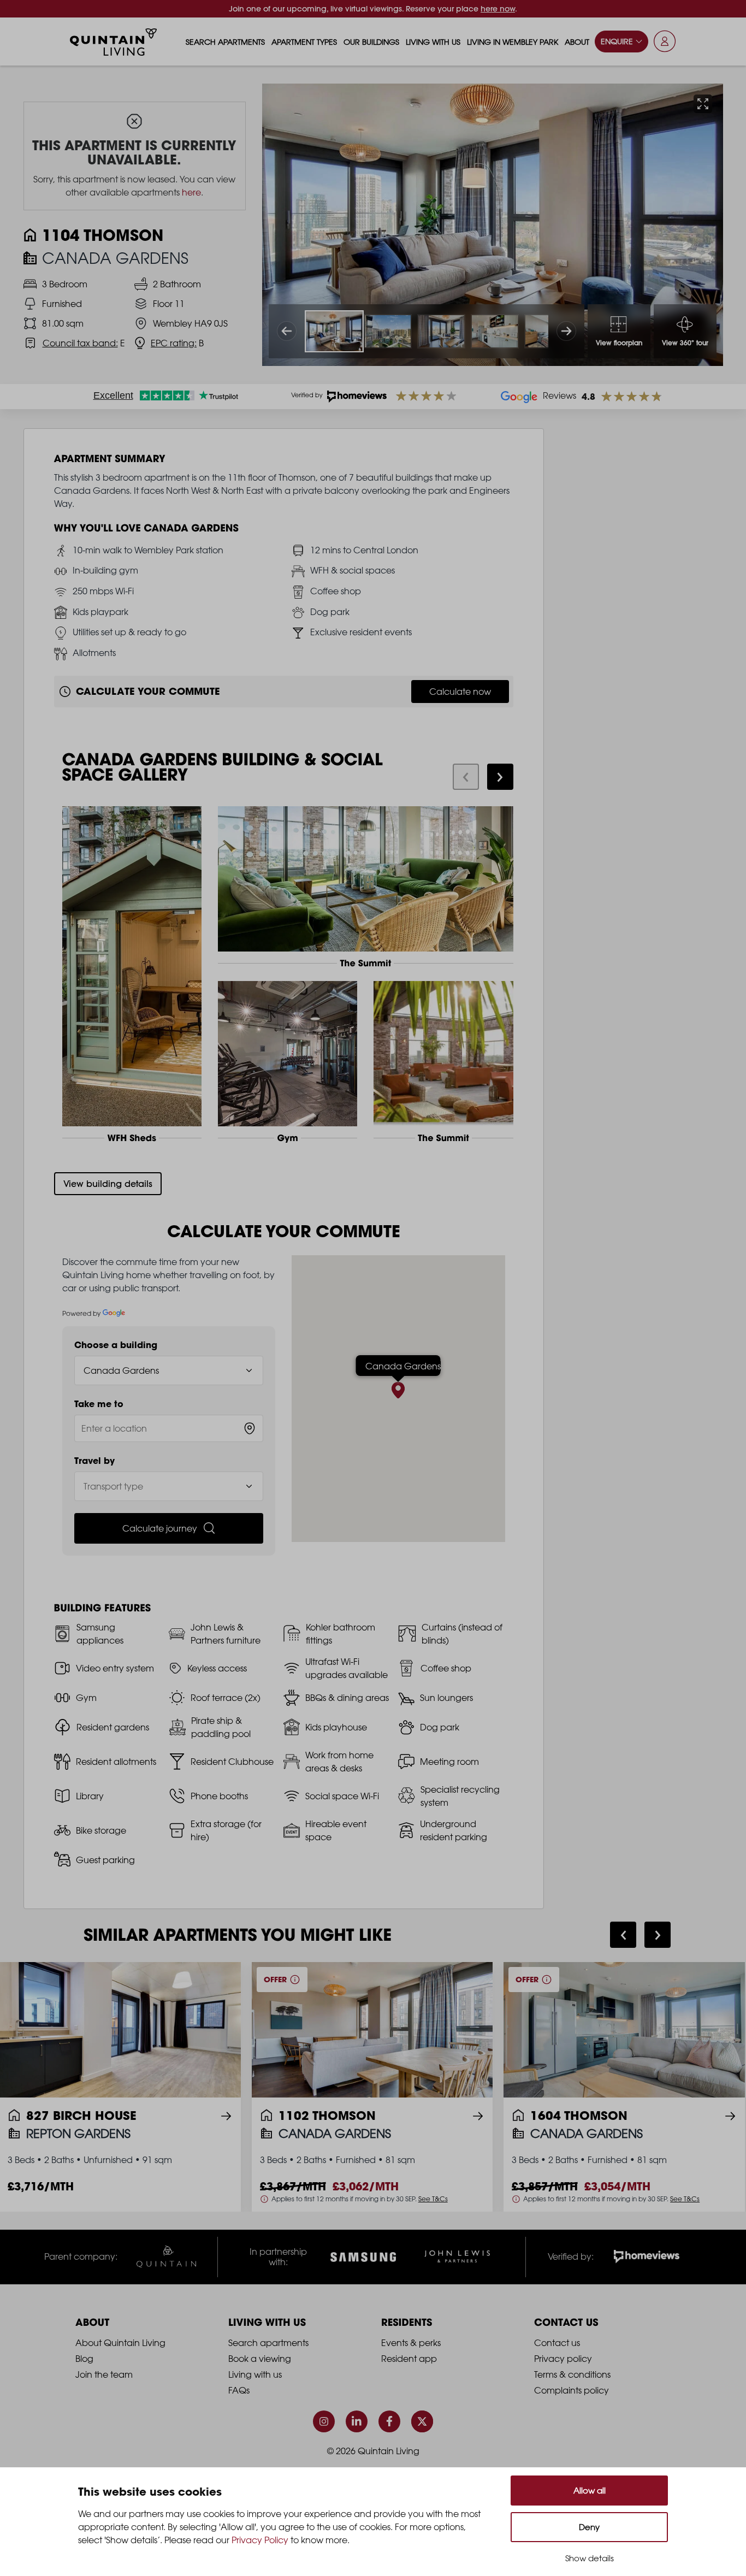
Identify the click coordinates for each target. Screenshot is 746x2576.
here (191, 192)
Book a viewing (260, 2359)
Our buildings (371, 42)
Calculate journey (160, 1528)
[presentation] (466, 777)
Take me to (99, 1404)
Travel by (94, 1461)
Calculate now (460, 692)
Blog (84, 2359)
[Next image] (566, 331)
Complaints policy (572, 2390)
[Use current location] (250, 1428)
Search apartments (225, 42)
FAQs (239, 2390)
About (577, 42)
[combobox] (169, 1428)
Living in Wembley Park (513, 42)
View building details (108, 1184)
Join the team (104, 2374)
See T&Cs (433, 2199)
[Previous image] (287, 331)
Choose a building (116, 1345)
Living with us (433, 42)
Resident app (409, 2359)
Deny (589, 2527)
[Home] (114, 42)
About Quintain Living (120, 2343)
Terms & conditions (572, 2374)
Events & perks (411, 2343)
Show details (590, 2558)
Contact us (557, 2343)
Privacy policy (563, 2359)
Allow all (590, 2491)
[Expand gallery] (703, 104)
